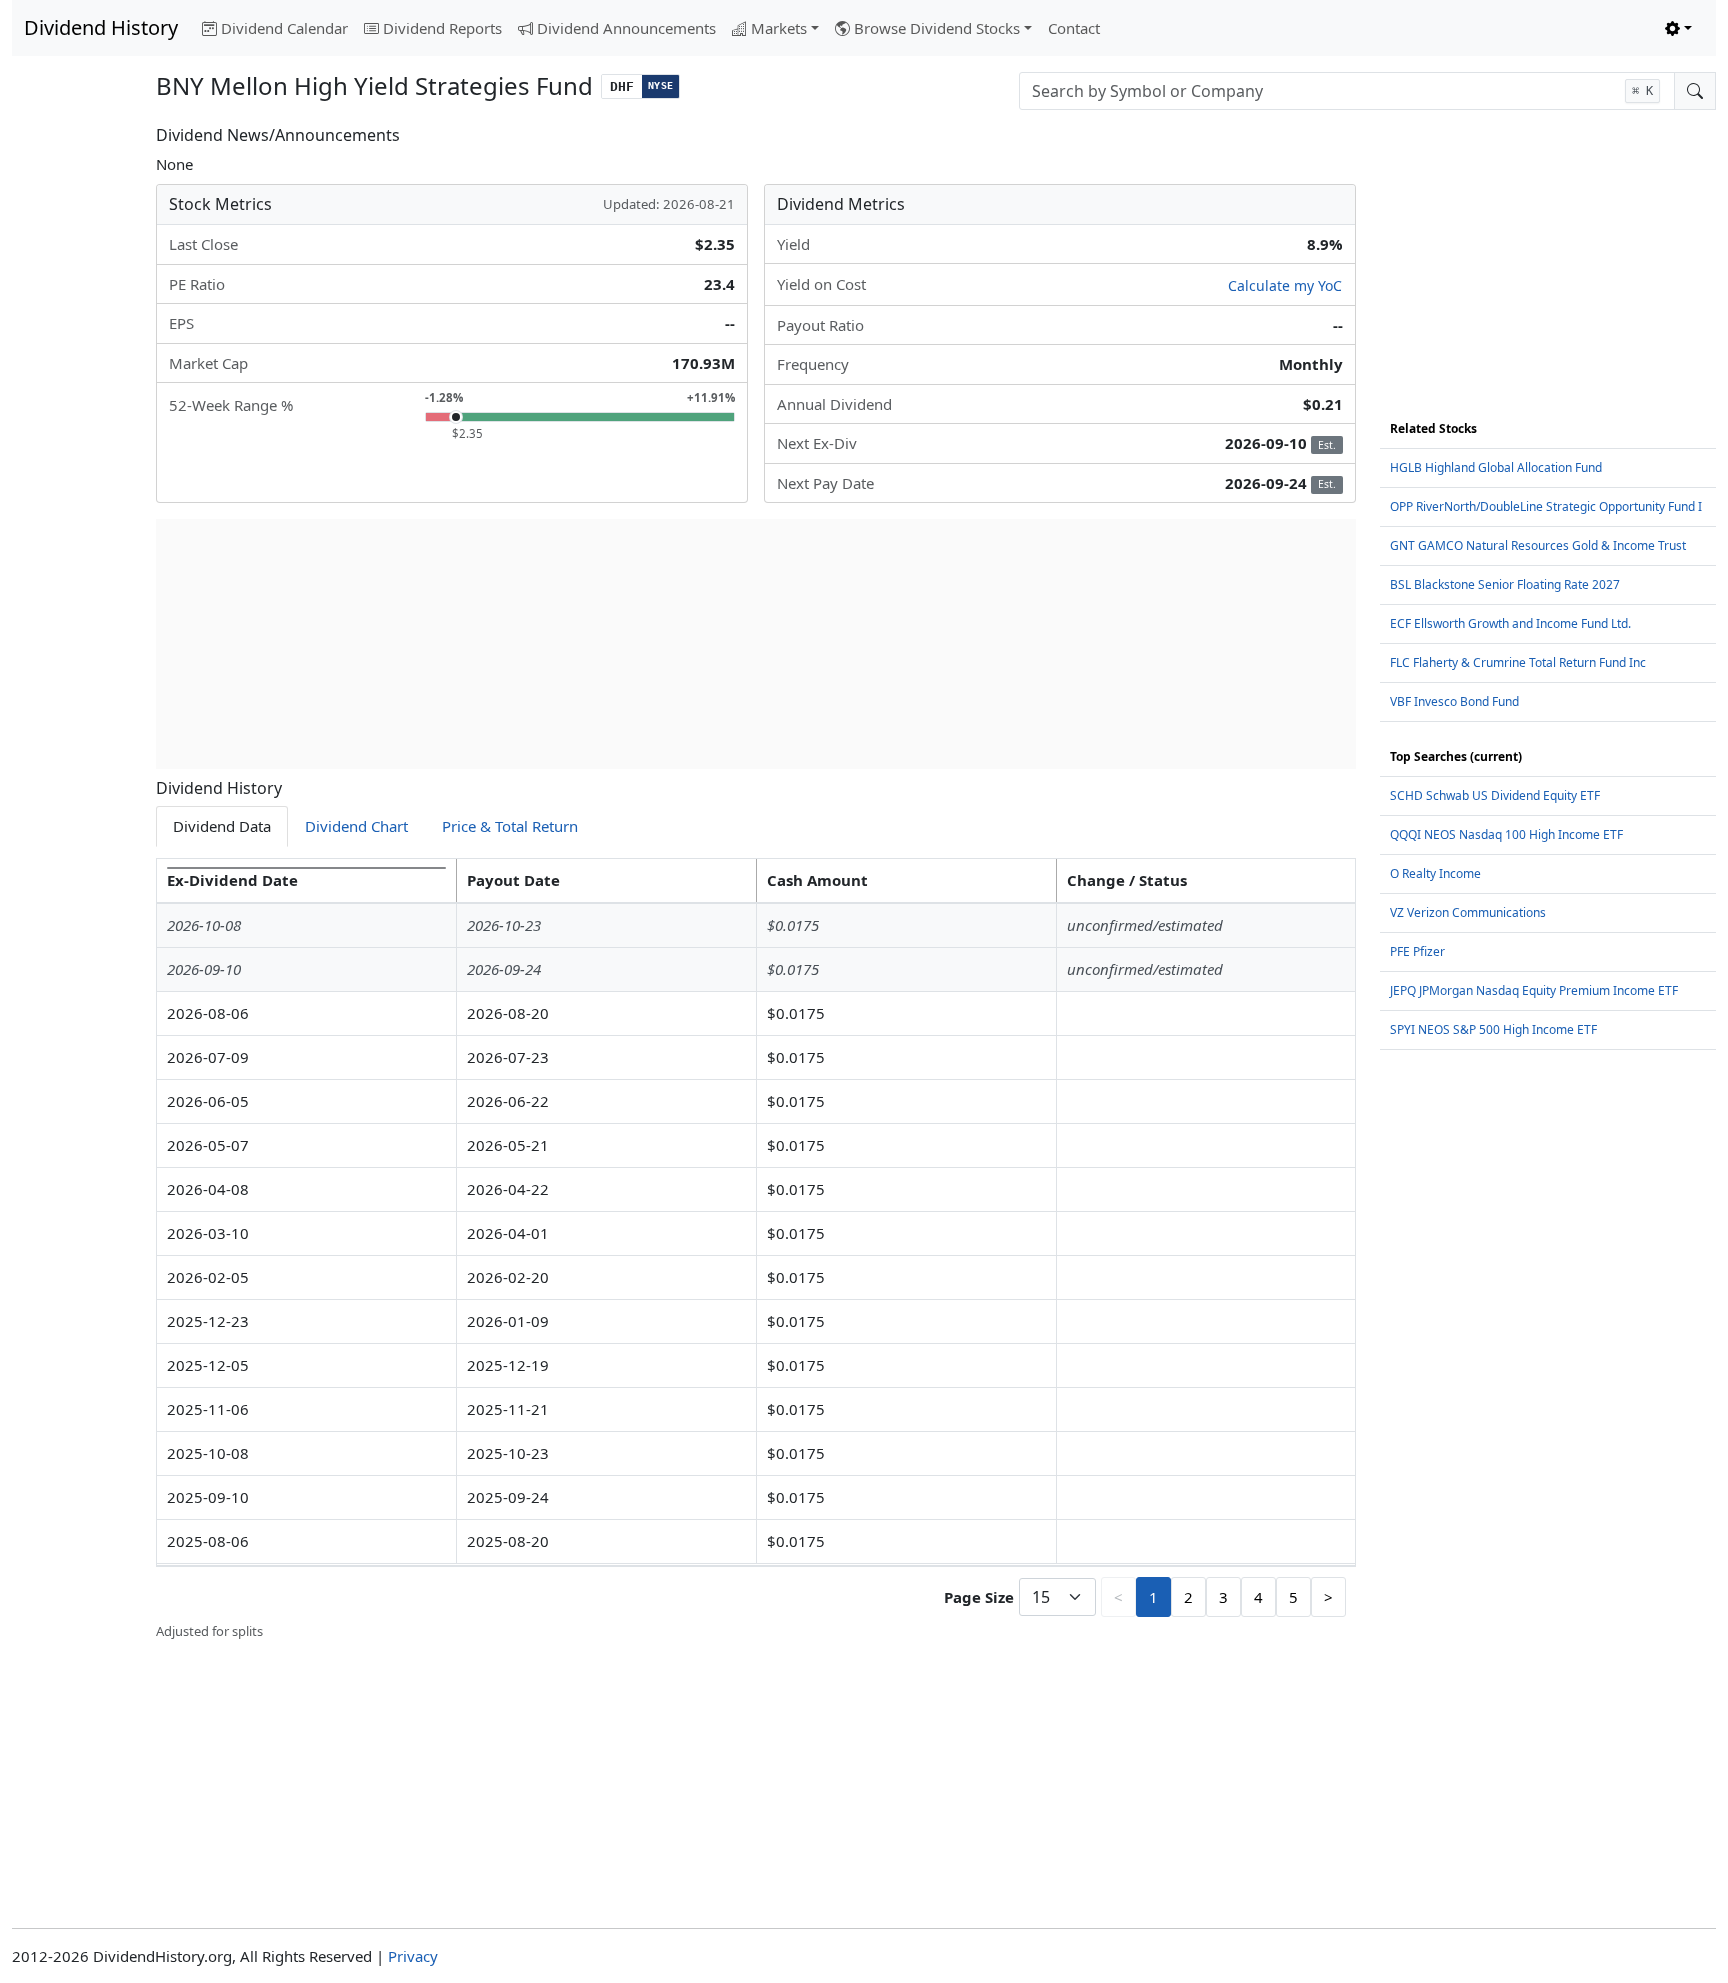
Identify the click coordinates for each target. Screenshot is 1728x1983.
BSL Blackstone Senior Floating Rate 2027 (1505, 584)
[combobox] (1347, 91)
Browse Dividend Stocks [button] (937, 28)
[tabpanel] (756, 1250)
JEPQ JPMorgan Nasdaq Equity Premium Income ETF (1534, 990)
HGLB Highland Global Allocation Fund (1496, 467)
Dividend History (101, 27)
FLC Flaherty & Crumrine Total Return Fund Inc (1518, 662)
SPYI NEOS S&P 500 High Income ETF (1493, 1029)
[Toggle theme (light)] (1678, 28)
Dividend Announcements (626, 28)
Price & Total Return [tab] (510, 826)
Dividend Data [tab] (222, 826)
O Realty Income (1435, 873)
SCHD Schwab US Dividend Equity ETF (1495, 795)
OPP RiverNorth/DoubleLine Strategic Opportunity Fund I (1546, 506)
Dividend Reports (442, 28)
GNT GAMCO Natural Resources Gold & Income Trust (1538, 545)
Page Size (979, 1597)
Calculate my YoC (1285, 285)
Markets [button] (779, 28)
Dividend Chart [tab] (356, 826)
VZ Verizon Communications (1468, 912)
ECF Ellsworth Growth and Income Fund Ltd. (1510, 623)
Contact (1074, 28)
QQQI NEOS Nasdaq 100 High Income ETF (1506, 834)
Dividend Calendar (284, 28)
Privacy (413, 1956)
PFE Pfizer (1417, 951)
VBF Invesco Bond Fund (1454, 701)
